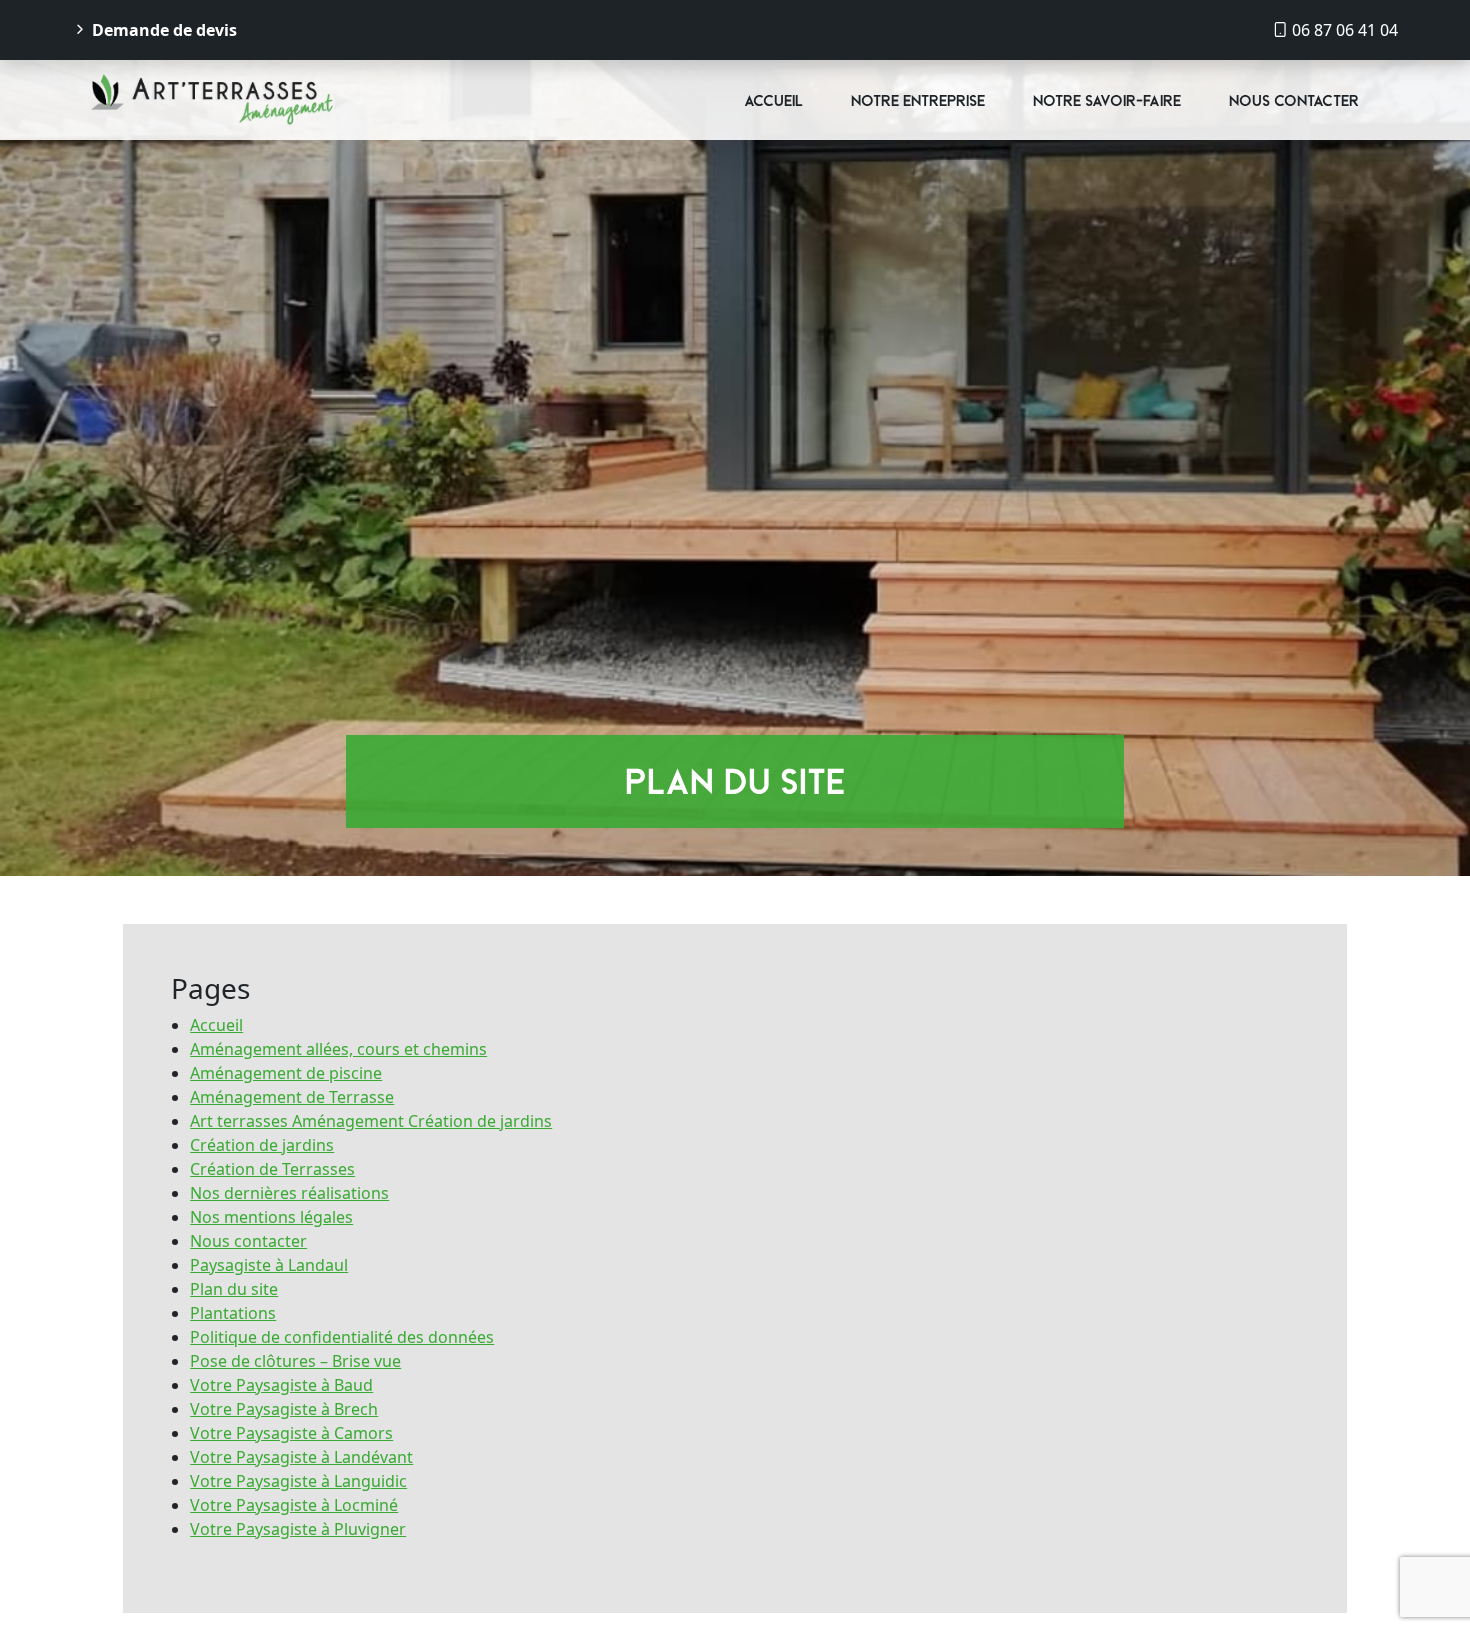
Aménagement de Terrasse (292, 1097)
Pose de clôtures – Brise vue (295, 1361)
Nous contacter (1294, 100)
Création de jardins (262, 1145)
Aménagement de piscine (286, 1073)
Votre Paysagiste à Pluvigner (298, 1529)
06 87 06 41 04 (1343, 30)
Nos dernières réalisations (289, 1193)
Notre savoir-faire (1107, 100)
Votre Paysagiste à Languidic (298, 1481)
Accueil (773, 100)
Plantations (233, 1313)
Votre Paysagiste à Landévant (301, 1457)
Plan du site (234, 1289)
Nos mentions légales (271, 1217)
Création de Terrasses (272, 1169)
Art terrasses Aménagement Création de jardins (371, 1121)
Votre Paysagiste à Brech (284, 1409)
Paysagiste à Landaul (269, 1265)
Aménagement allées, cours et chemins (338, 1049)
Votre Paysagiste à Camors (291, 1433)
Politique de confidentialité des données (342, 1337)
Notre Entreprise (918, 100)
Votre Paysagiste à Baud (281, 1385)
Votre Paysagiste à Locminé (294, 1505)
